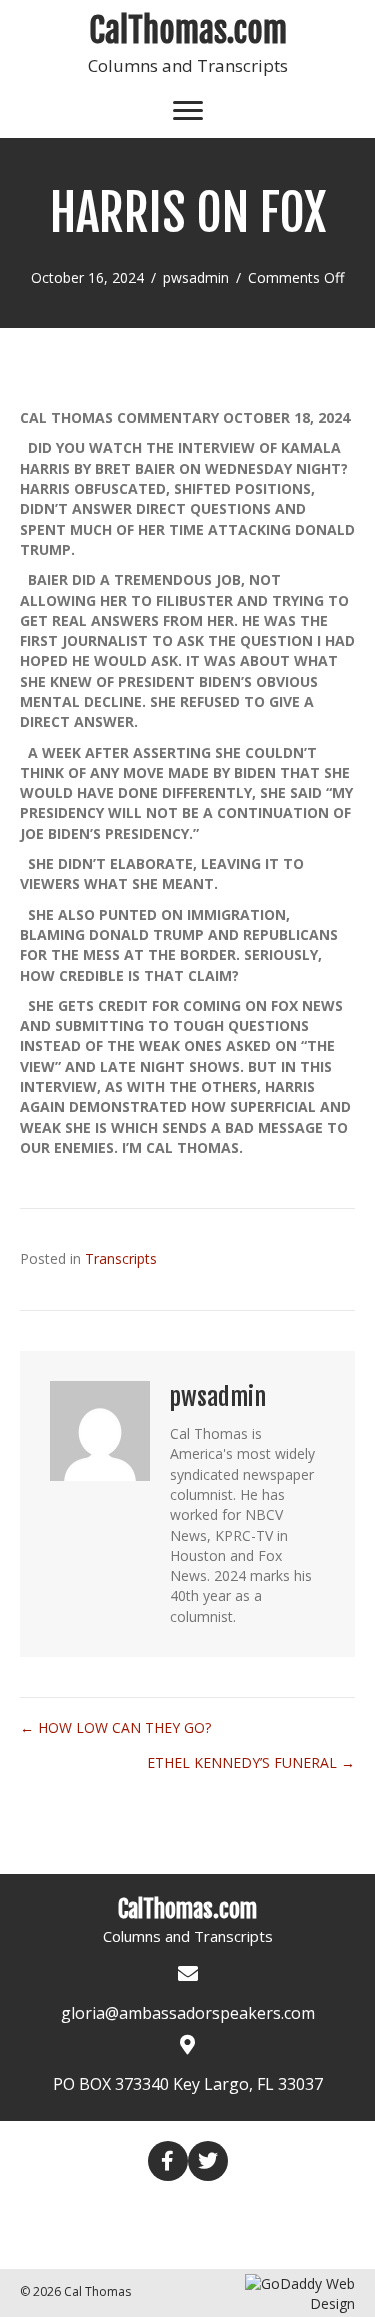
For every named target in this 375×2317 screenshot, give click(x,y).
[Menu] (188, 111)
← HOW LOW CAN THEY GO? (115, 1727)
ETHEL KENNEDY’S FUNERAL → (251, 1762)
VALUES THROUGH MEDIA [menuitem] (131, 2241)
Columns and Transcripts (188, 65)
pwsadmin (196, 277)
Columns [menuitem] (161, 2208)
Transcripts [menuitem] (267, 2208)
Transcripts (121, 1258)
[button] (168, 2161)
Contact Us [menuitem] (291, 2241)
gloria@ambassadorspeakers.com (188, 2013)
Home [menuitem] (82, 2207)
